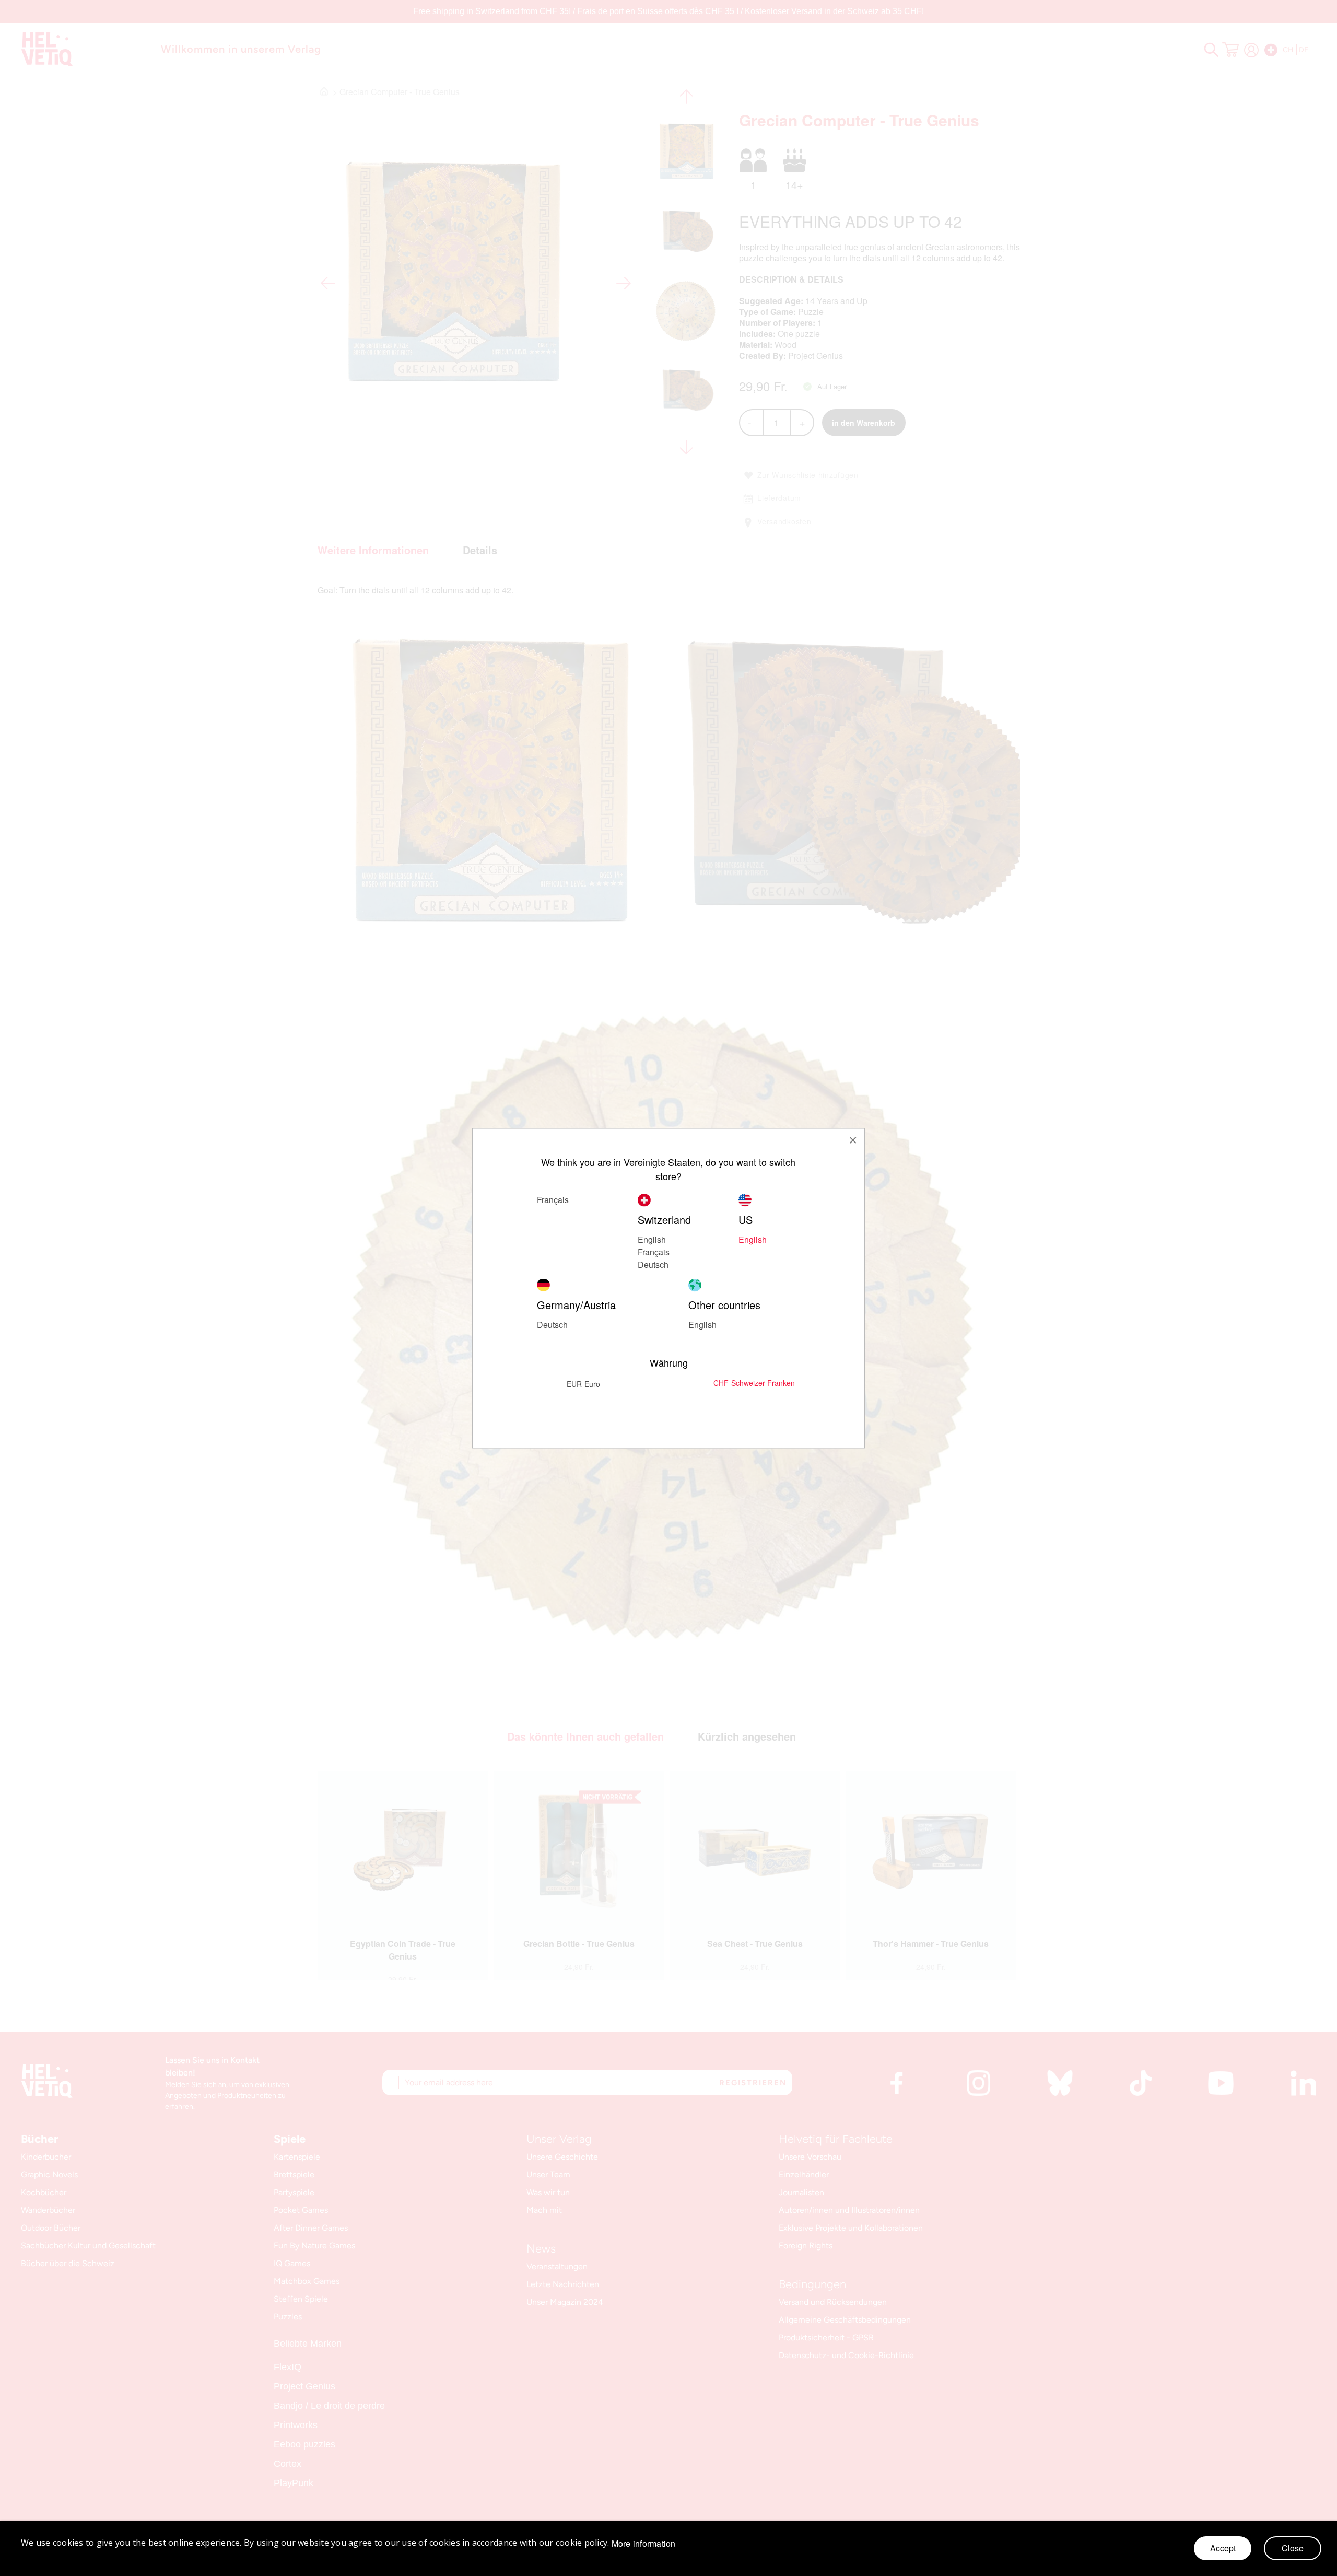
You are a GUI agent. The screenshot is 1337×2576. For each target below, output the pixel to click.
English (652, 1239)
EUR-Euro (583, 1383)
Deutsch (653, 1264)
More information (644, 2544)
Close (1293, 2548)
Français (654, 1251)
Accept (1223, 2548)
